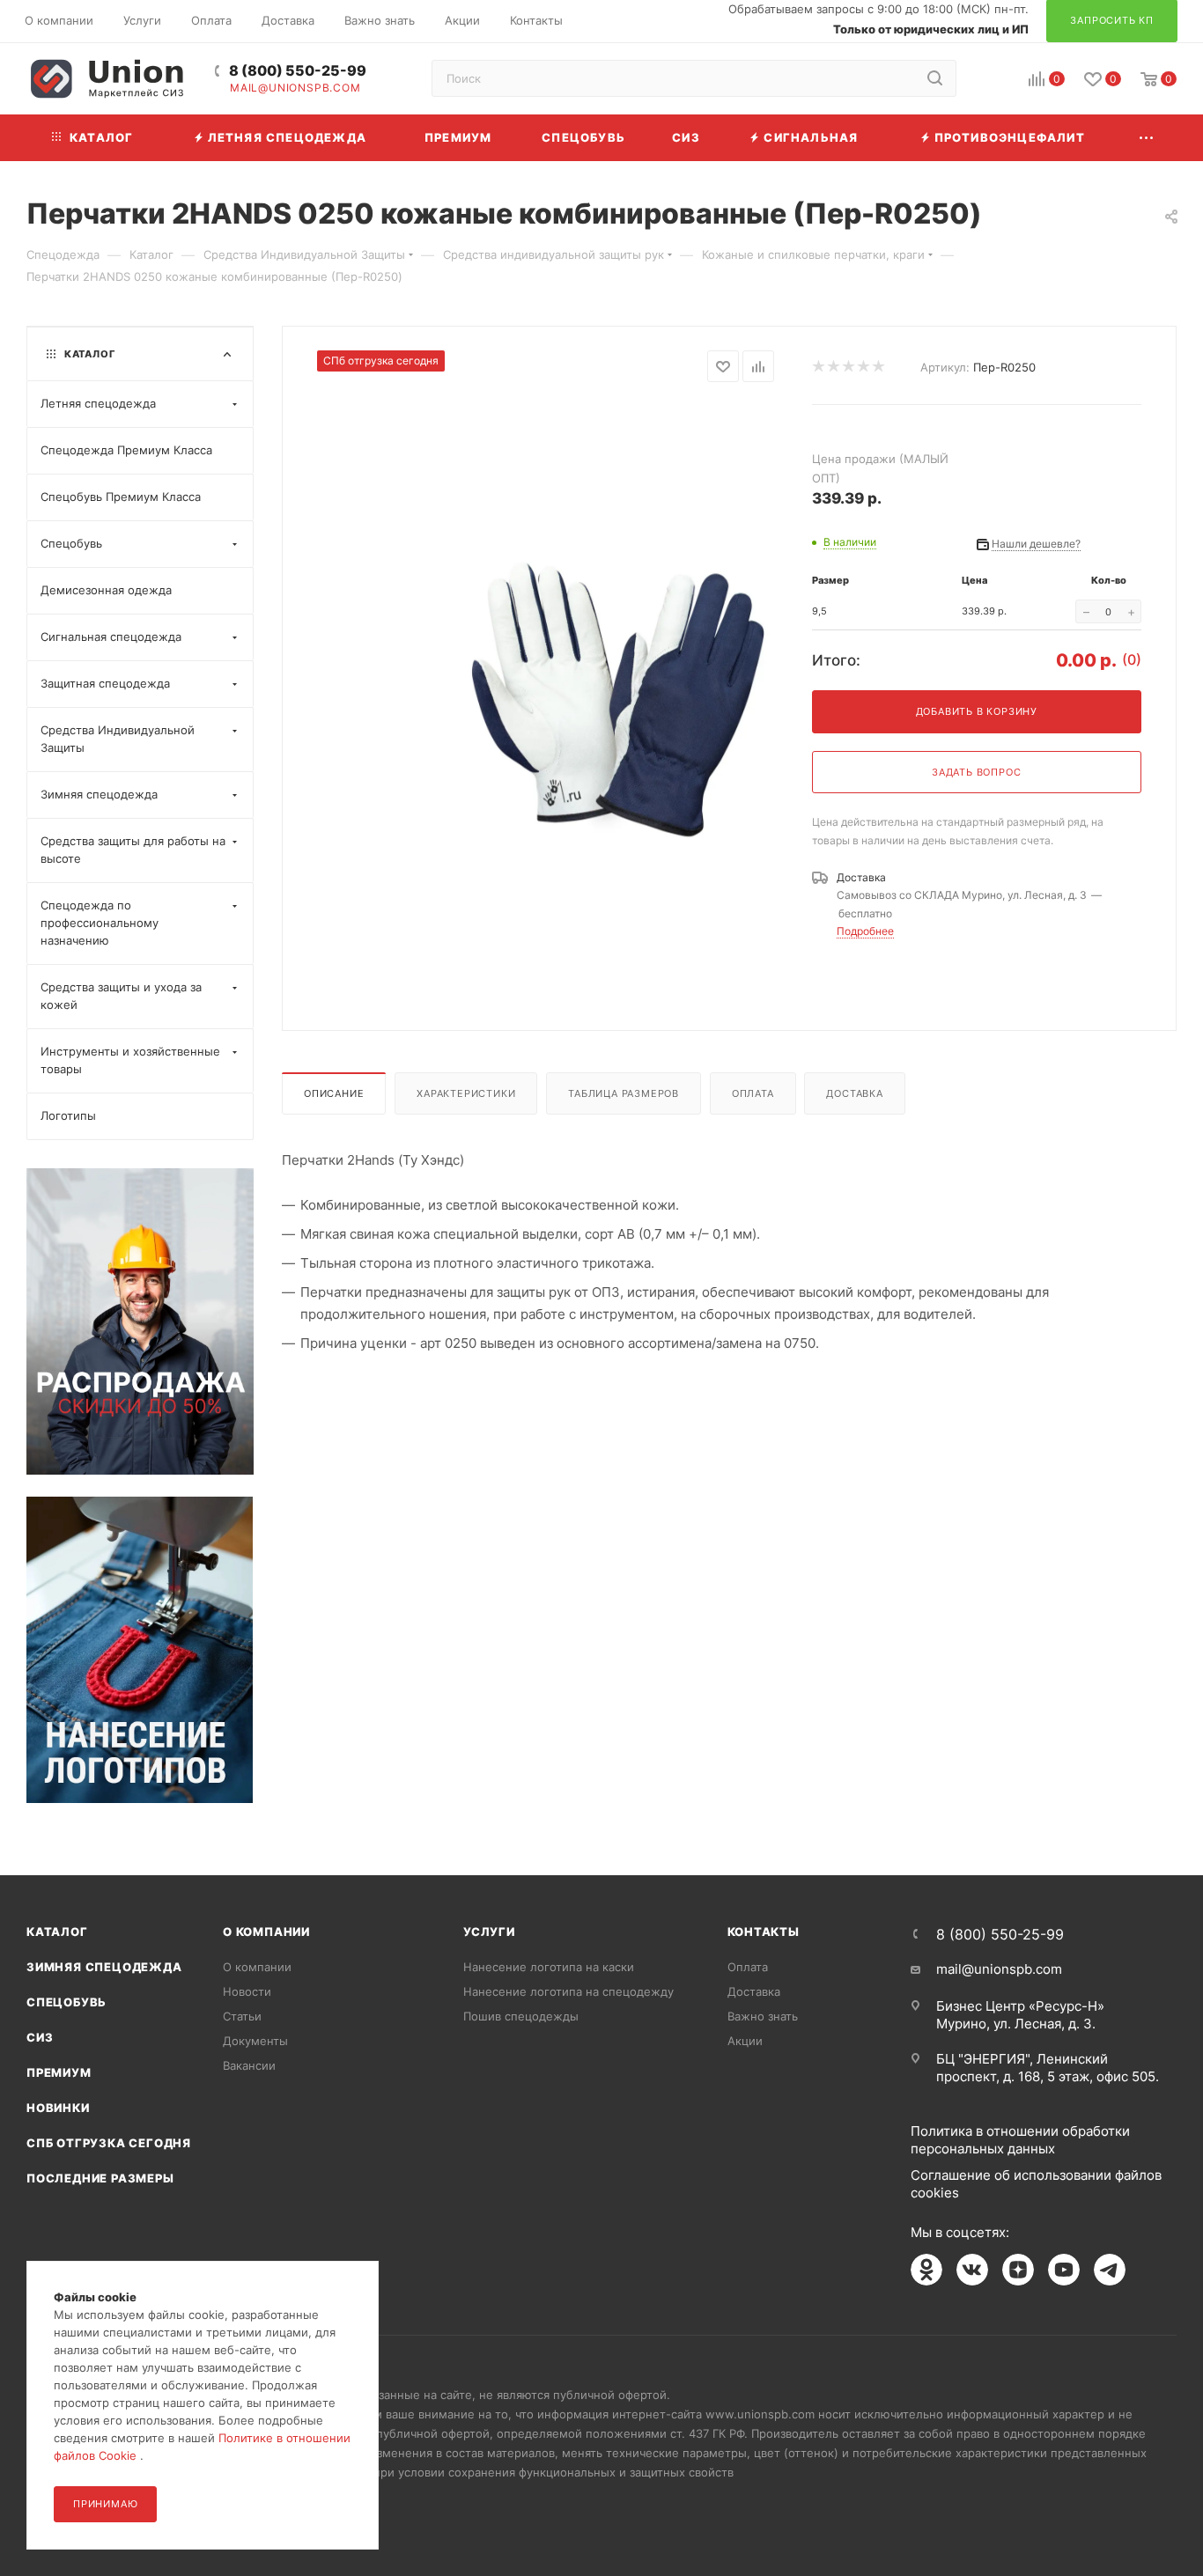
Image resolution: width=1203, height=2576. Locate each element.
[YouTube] (1064, 2270)
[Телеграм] (1110, 2270)
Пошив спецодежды (521, 2016)
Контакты (764, 1932)
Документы (255, 2041)
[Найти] (935, 78)
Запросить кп (1191, 143)
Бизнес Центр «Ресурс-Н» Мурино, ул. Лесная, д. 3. (1020, 2015)
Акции (745, 2041)
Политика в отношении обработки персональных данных (1020, 2140)
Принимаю (105, 2504)
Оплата (753, 1093)
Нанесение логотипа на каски (549, 1967)
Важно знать (763, 2016)
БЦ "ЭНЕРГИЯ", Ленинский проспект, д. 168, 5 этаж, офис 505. (1048, 2068)
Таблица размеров (624, 1093)
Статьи (242, 2016)
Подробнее (865, 931)
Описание (334, 1093)
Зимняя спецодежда (104, 1967)
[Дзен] (1018, 2270)
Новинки (58, 2108)
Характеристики (466, 1093)
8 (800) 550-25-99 (298, 71)
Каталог (57, 1932)
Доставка (854, 1093)
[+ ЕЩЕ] (1147, 138)
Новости (247, 1991)
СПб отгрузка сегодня (109, 2143)
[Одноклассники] (926, 2270)
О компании (266, 1932)
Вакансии (249, 2065)
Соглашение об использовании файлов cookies (1036, 2184)
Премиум (59, 2072)
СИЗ (40, 2037)
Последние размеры (100, 2178)
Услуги (489, 1932)
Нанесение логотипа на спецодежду (568, 1991)
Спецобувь (66, 2002)
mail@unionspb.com (295, 88)
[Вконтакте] (972, 2270)
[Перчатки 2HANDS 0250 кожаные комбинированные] (618, 700)
